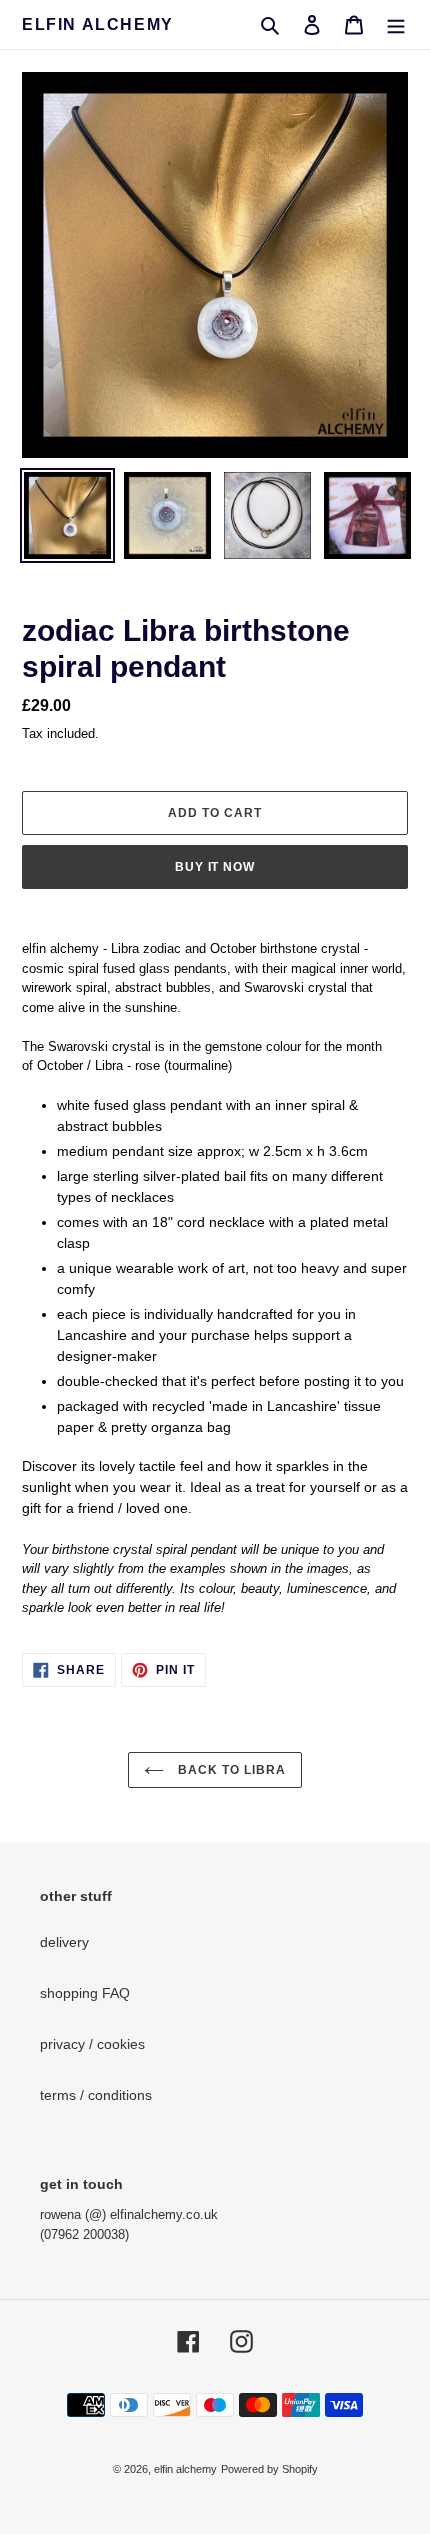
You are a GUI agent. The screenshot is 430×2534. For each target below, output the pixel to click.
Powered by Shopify (269, 2469)
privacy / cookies (92, 2044)
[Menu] (396, 24)
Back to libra (229, 1770)
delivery (64, 1942)
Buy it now (215, 867)
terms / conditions (96, 2095)
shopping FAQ (85, 1993)
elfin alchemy (98, 24)
